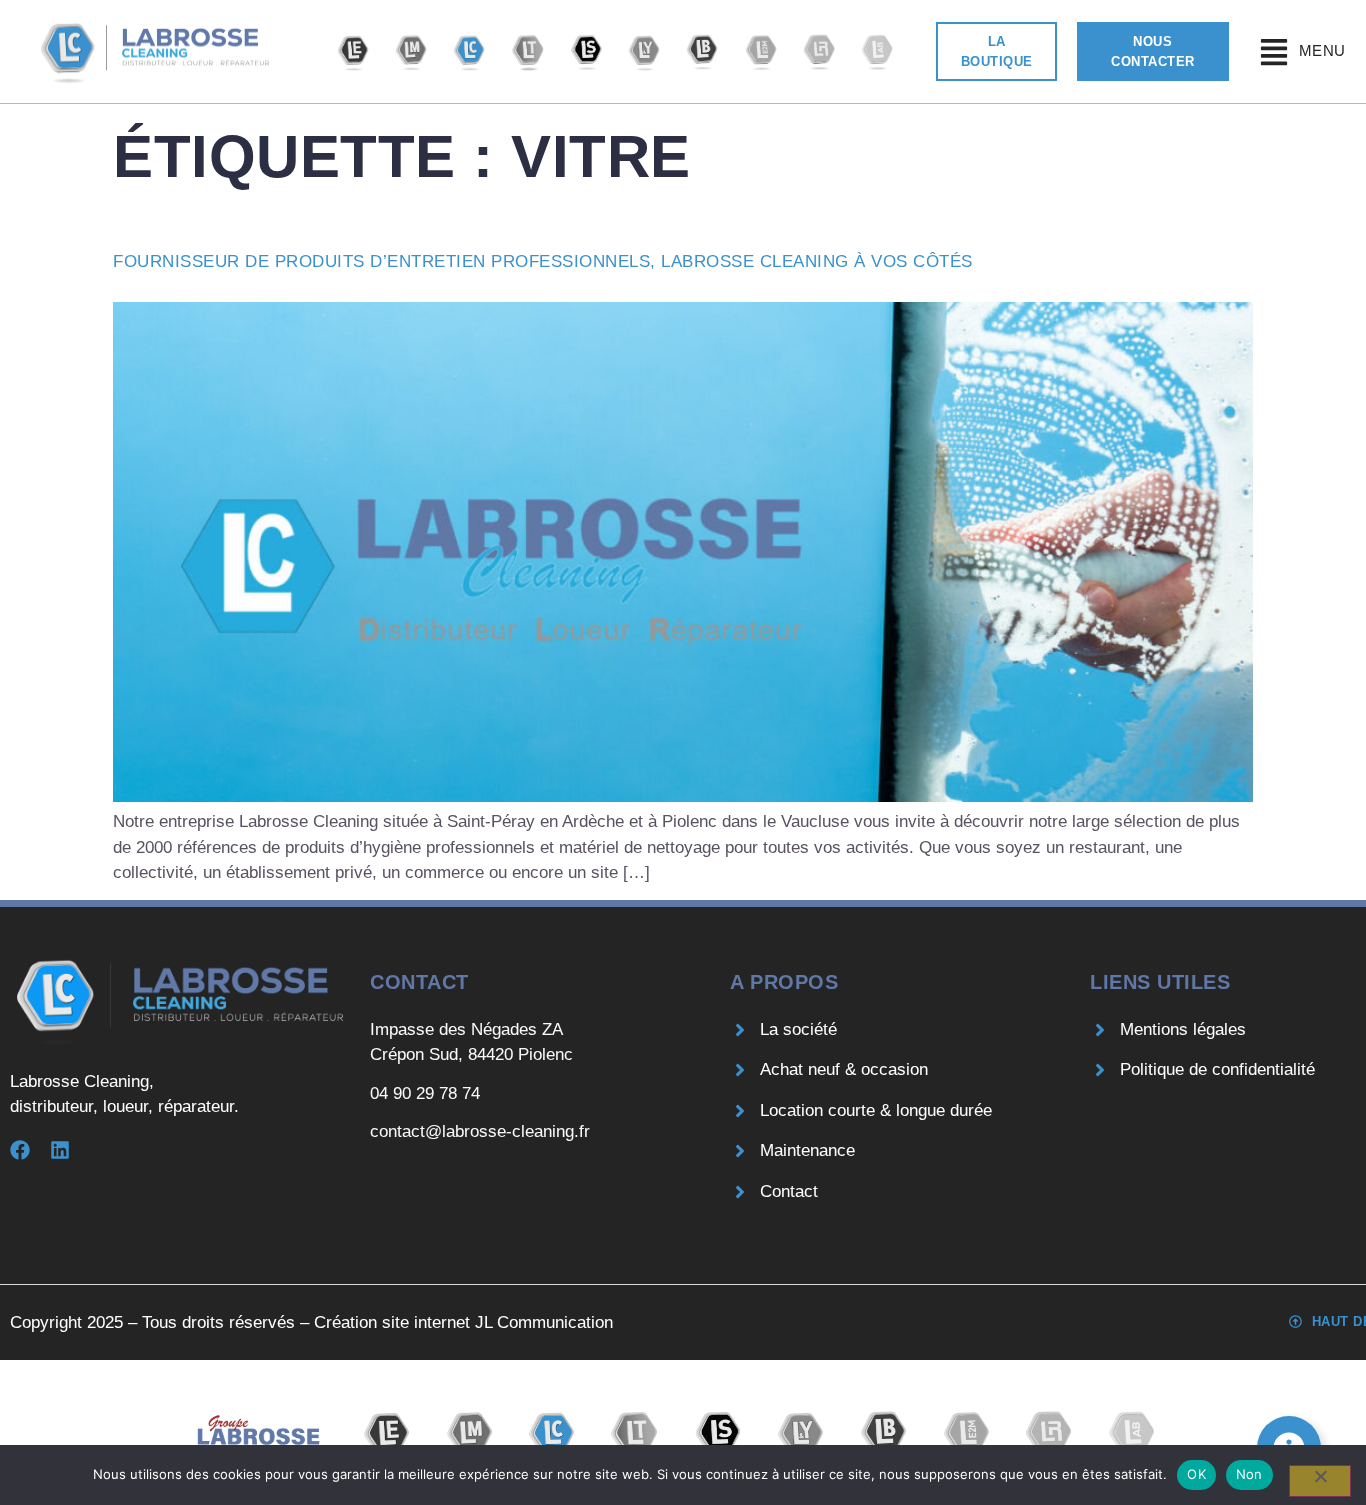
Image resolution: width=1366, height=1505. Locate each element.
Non (1249, 1474)
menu (1322, 50)
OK (1196, 1474)
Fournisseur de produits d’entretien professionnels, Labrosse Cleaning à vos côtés (543, 261)
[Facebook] (20, 1150)
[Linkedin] (60, 1150)
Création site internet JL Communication (463, 1322)
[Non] (1320, 1481)
